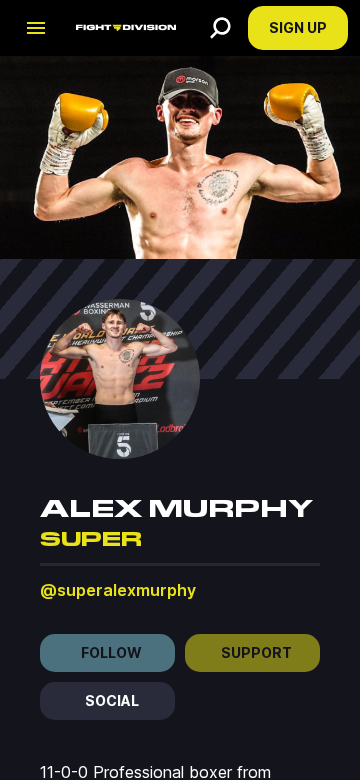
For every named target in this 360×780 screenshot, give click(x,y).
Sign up (298, 27)
